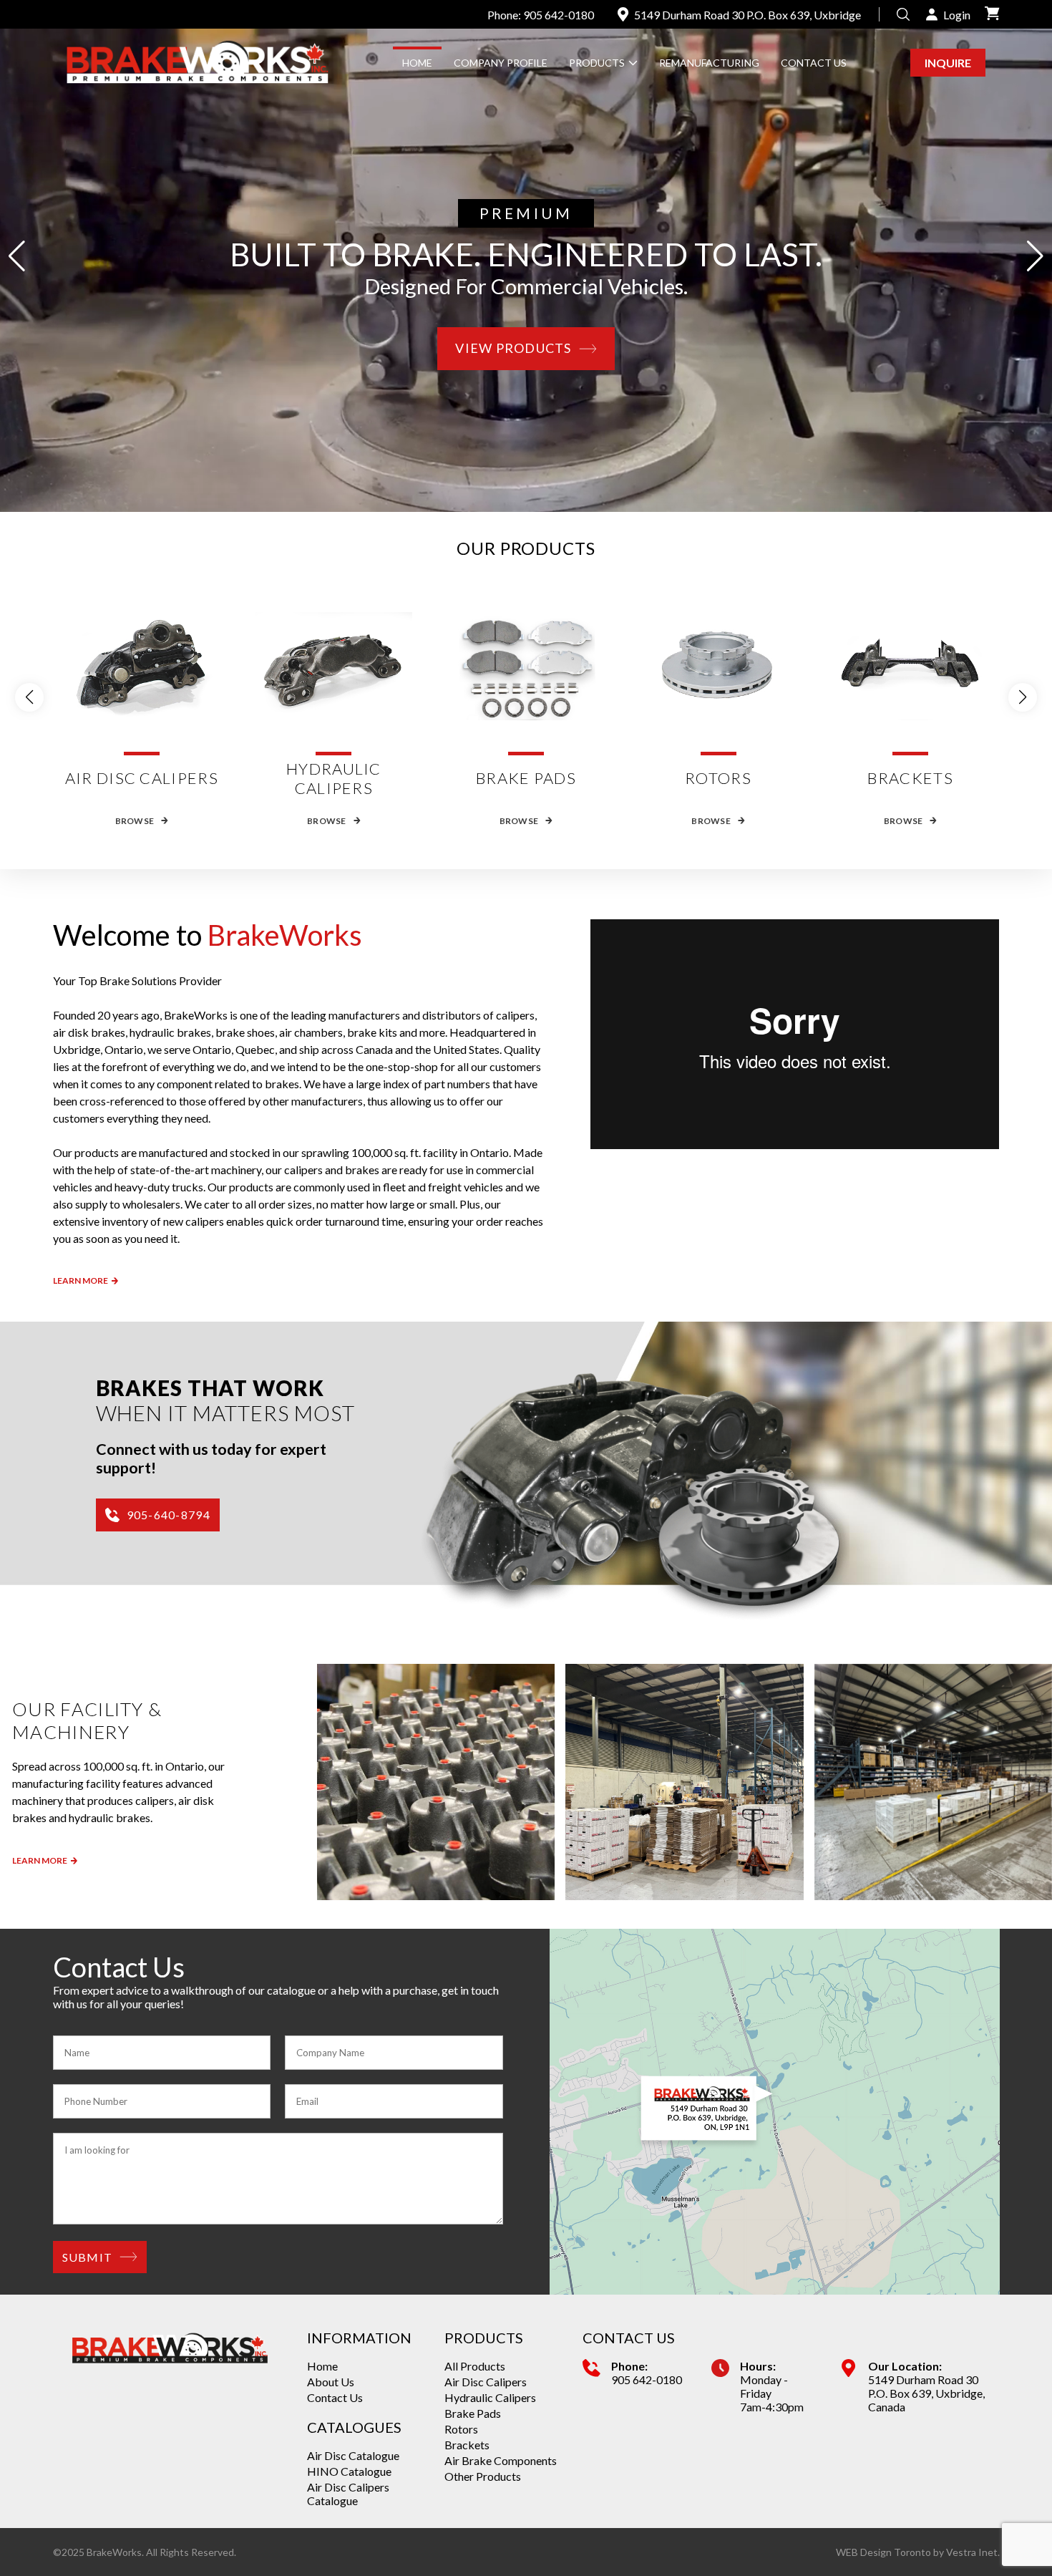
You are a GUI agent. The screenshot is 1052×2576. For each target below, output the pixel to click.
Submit (88, 2257)
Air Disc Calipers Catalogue (348, 2494)
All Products (475, 2366)
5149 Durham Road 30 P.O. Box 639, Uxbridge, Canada (926, 2393)
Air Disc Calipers (486, 2382)
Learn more (40, 1860)
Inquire (948, 63)
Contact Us (814, 63)
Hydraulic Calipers (490, 2397)
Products (597, 63)
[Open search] (903, 14)
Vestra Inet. (973, 2552)
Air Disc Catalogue (353, 2455)
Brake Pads (473, 2413)
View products (513, 348)
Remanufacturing (709, 63)
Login (957, 15)
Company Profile (501, 63)
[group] (436, 1782)
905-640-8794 (169, 1515)
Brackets (467, 2445)
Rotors (461, 2429)
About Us (331, 2382)
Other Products (483, 2476)
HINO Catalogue (349, 2471)
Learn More (81, 1280)
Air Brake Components (501, 2460)
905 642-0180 (647, 2379)
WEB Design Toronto (883, 2552)
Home (417, 63)
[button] (1035, 256)
